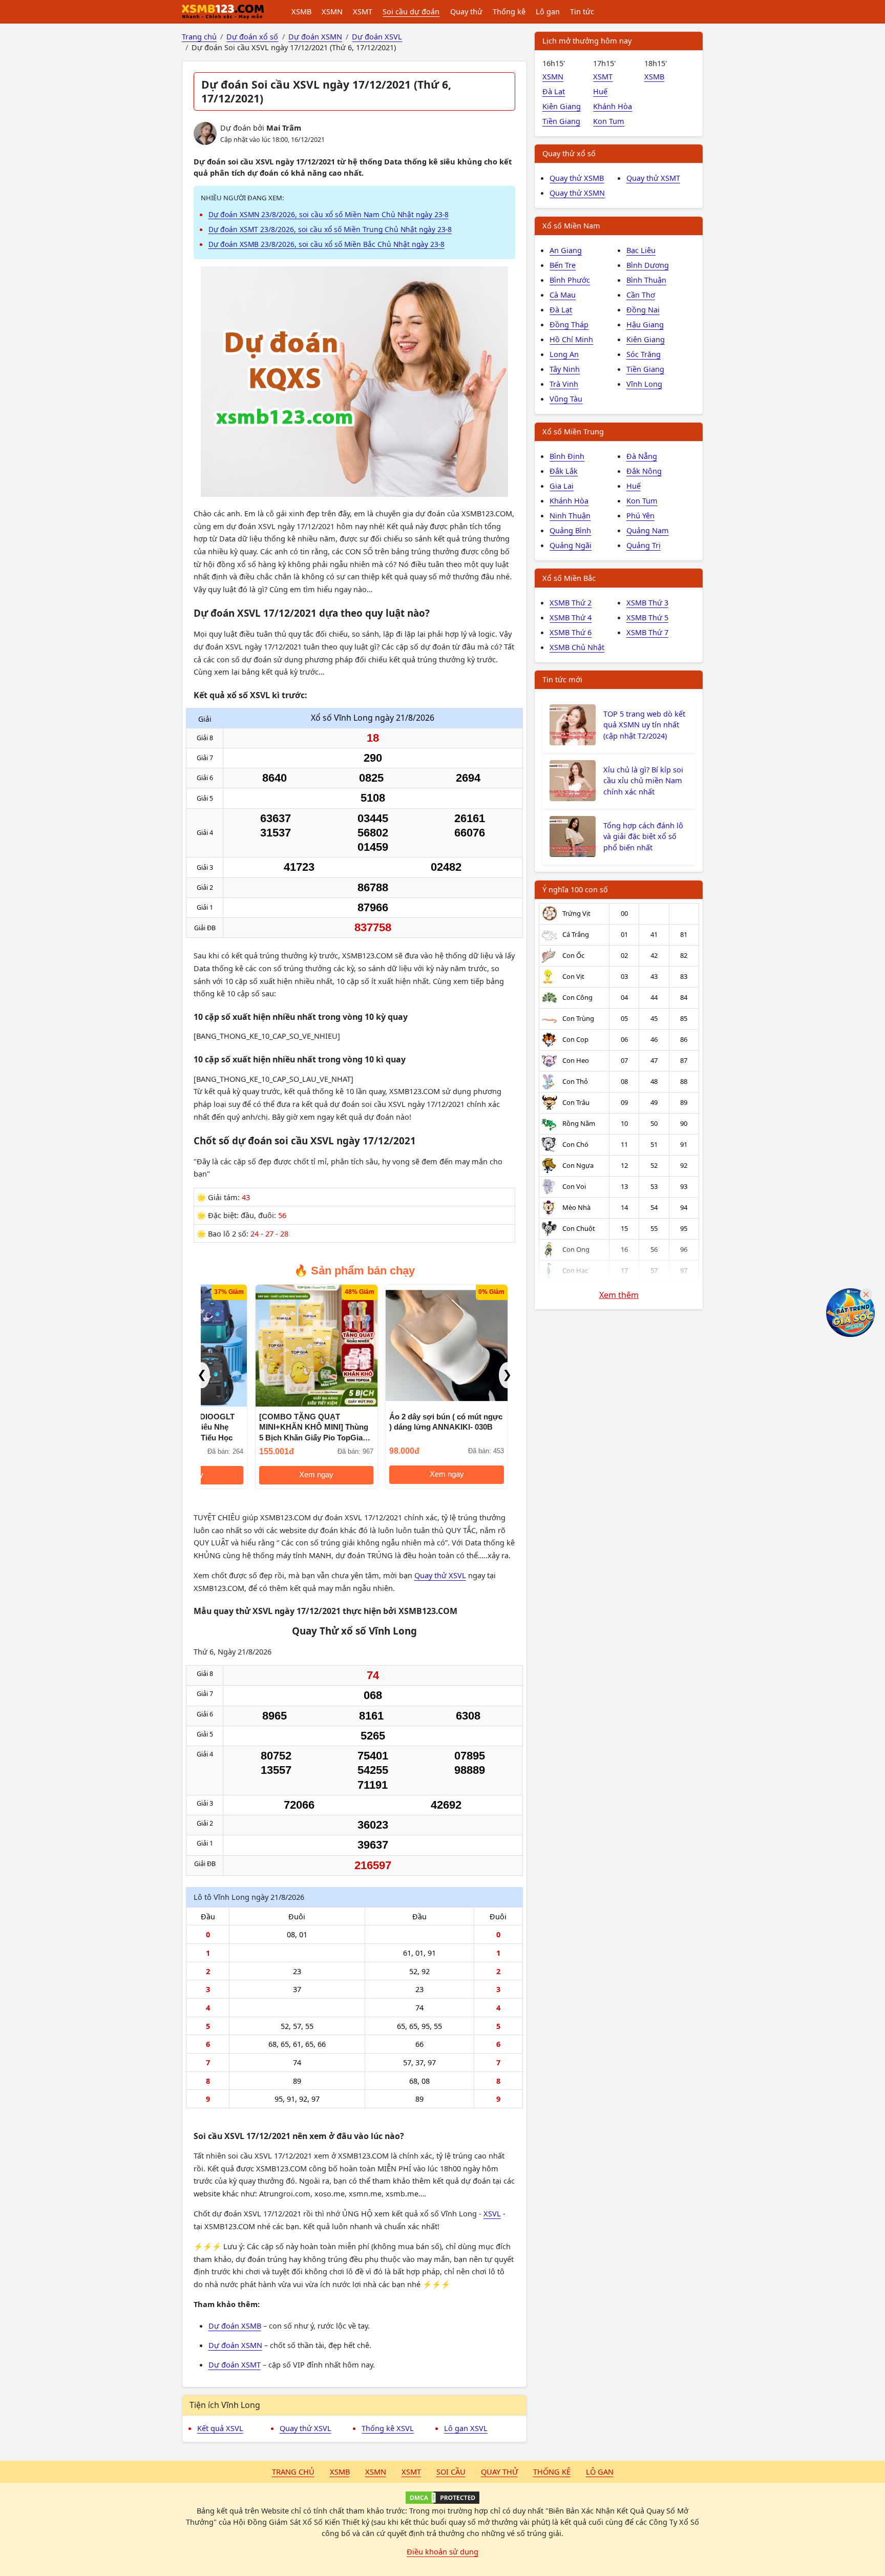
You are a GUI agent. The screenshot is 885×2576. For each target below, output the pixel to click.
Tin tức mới (562, 679)
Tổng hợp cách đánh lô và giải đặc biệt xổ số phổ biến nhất (643, 836)
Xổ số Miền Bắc (569, 578)
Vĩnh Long (644, 384)
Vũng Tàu (566, 399)
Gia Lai (562, 486)
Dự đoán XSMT (235, 2364)
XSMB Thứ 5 (647, 617)
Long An (564, 354)
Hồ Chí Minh (571, 339)
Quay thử (466, 11)
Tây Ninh (565, 369)
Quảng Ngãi (571, 545)
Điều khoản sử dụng (442, 2551)
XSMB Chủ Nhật (577, 647)
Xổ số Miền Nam (571, 225)
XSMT (363, 11)
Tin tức (582, 11)
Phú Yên (640, 515)
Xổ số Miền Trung (573, 431)
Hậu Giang (645, 324)
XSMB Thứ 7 (647, 632)
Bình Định (567, 456)
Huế (600, 91)
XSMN (332, 11)
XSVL (492, 2213)
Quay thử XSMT (653, 178)
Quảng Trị (644, 545)
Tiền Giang (561, 121)
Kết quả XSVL (220, 2428)
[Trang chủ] (223, 12)
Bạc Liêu (641, 250)
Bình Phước (570, 280)
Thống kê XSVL (388, 2428)
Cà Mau (563, 295)
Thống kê (509, 11)
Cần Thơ (641, 295)
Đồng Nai (643, 309)
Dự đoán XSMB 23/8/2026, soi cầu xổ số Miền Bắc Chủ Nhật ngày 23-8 (326, 244)
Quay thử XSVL (440, 1575)
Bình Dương (648, 265)
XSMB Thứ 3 (647, 602)
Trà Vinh (564, 384)
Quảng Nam (648, 530)
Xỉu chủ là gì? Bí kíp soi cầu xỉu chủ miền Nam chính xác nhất (643, 781)
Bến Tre (563, 265)
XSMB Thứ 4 (571, 617)
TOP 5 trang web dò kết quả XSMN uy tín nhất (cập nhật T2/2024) (644, 725)
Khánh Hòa (613, 106)
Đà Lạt (554, 91)
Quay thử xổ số (569, 153)
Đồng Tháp (569, 324)
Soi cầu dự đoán (411, 11)
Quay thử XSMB (577, 178)
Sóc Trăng (644, 354)
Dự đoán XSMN (235, 2345)
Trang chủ (293, 2472)
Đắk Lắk (564, 471)
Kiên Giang (562, 106)
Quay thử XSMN (577, 193)
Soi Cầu (451, 2472)
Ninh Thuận (570, 515)
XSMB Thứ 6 (571, 632)
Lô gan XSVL (466, 2428)
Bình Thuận (646, 280)
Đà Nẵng (642, 456)
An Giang (566, 250)
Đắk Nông (644, 471)
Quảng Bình (570, 530)
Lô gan (548, 11)
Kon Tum (609, 121)
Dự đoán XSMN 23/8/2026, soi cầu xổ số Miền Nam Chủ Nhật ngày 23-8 (329, 214)
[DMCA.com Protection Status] (442, 2498)
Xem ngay (262, 1475)
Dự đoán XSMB (235, 2326)
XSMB (301, 11)
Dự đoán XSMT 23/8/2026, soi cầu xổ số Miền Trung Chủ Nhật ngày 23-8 (330, 229)
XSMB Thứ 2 (571, 602)
